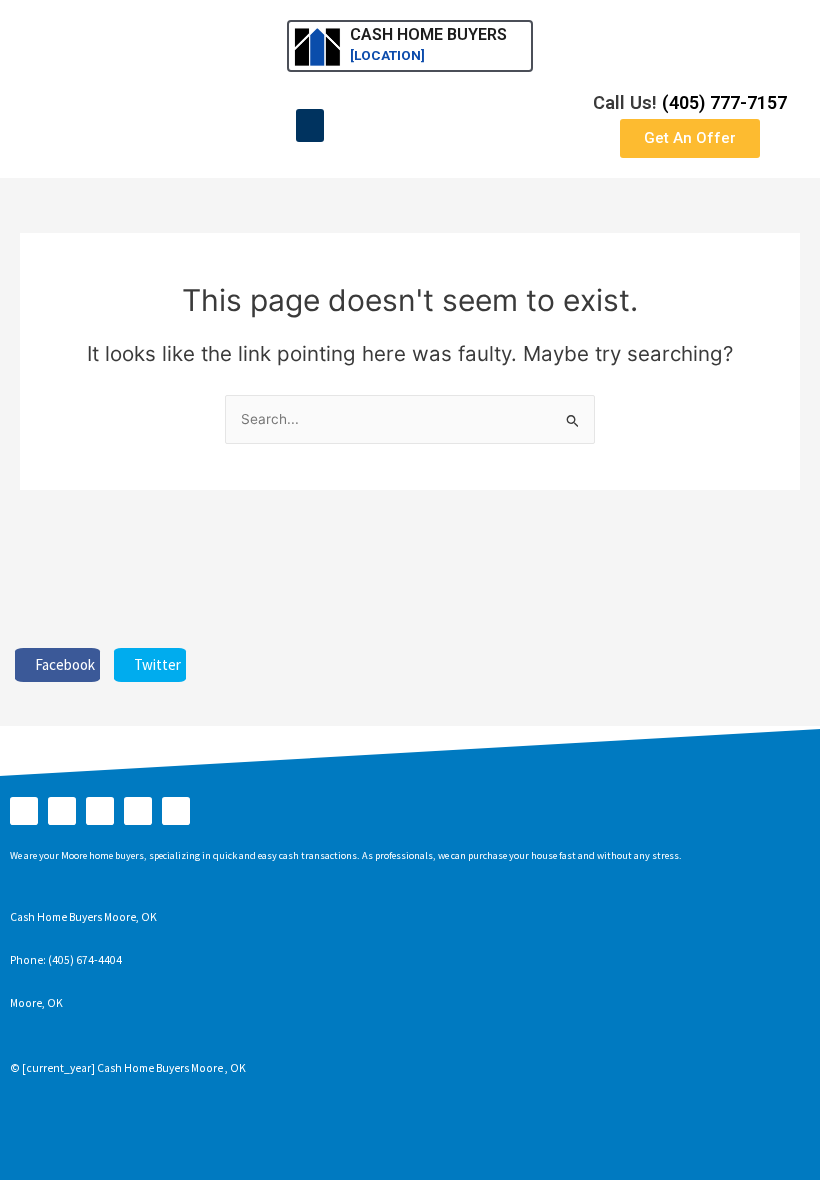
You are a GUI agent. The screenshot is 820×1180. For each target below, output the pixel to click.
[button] (310, 125)
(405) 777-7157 (724, 102)
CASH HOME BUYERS (428, 34)
